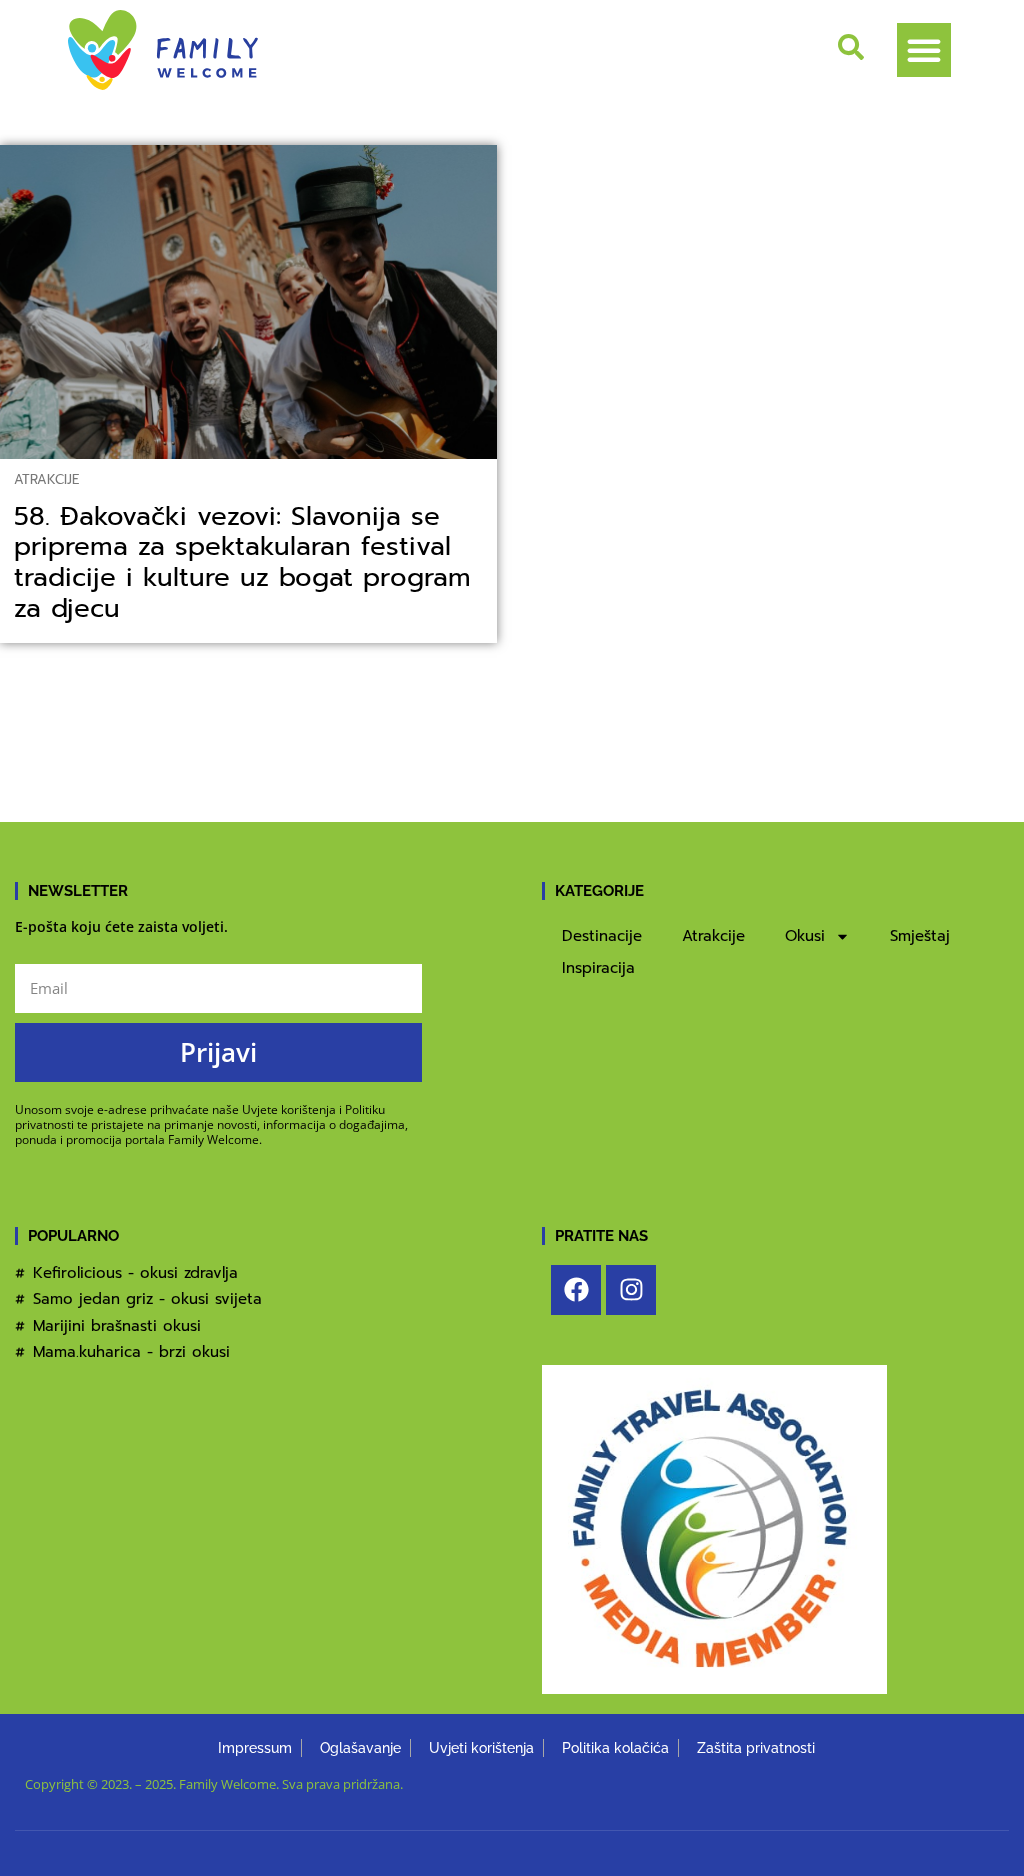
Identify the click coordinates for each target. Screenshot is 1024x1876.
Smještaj (920, 936)
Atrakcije (46, 479)
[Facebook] (576, 1290)
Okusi (805, 936)
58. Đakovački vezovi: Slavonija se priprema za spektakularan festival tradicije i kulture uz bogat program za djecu (242, 562)
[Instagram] (631, 1290)
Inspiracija (598, 968)
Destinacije (602, 936)
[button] (924, 50)
